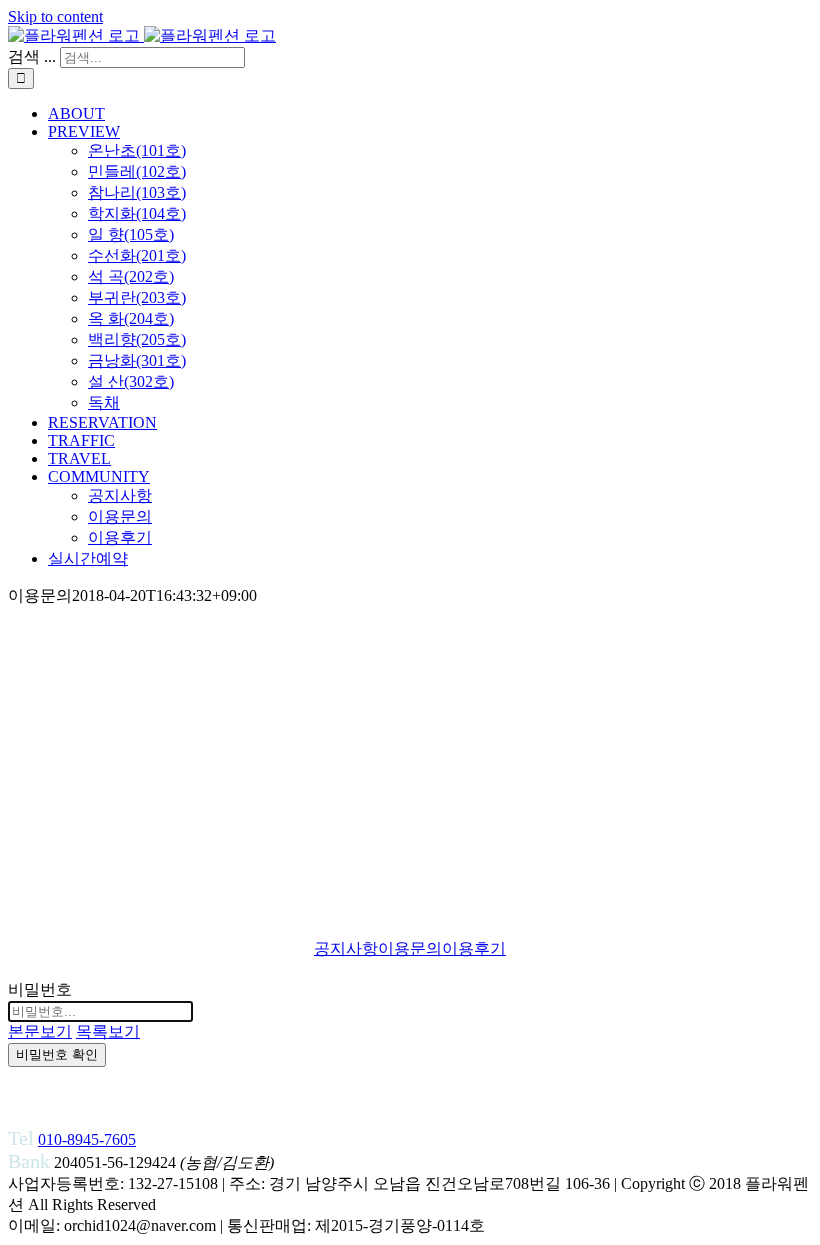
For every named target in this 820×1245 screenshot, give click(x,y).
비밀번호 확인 (57, 1054)
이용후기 (474, 948)
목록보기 (108, 1031)
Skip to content (55, 16)
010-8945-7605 (87, 1139)
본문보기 (40, 1031)
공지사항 (346, 948)
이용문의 (410, 948)
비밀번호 (40, 989)
